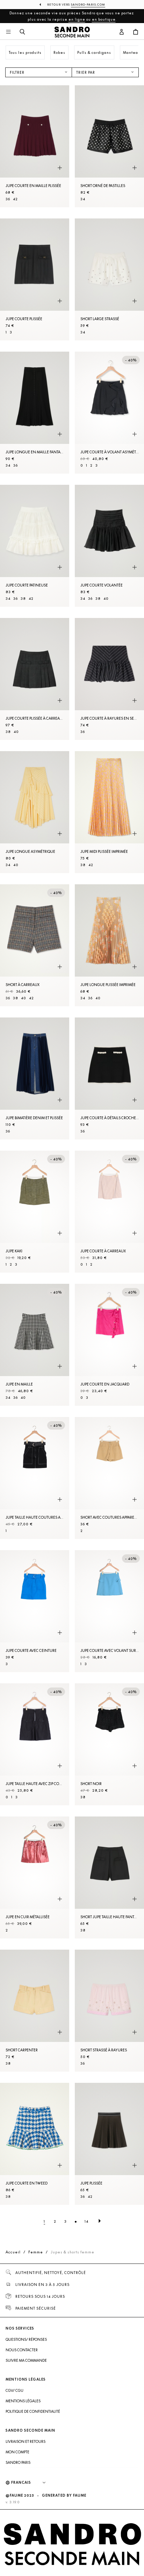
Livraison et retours (26, 2441)
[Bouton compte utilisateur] (122, 32)
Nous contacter (22, 2350)
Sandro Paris (18, 2462)
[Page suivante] (100, 2221)
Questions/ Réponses (26, 2339)
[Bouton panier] (136, 32)
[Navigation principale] (8, 32)
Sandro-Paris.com (88, 5)
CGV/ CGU (15, 2390)
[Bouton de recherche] (22, 32)
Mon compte (17, 2452)
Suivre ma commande (26, 2360)
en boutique (104, 19)
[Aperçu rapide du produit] (60, 168)
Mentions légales (23, 2401)
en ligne (77, 19)
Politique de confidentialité (33, 2411)
